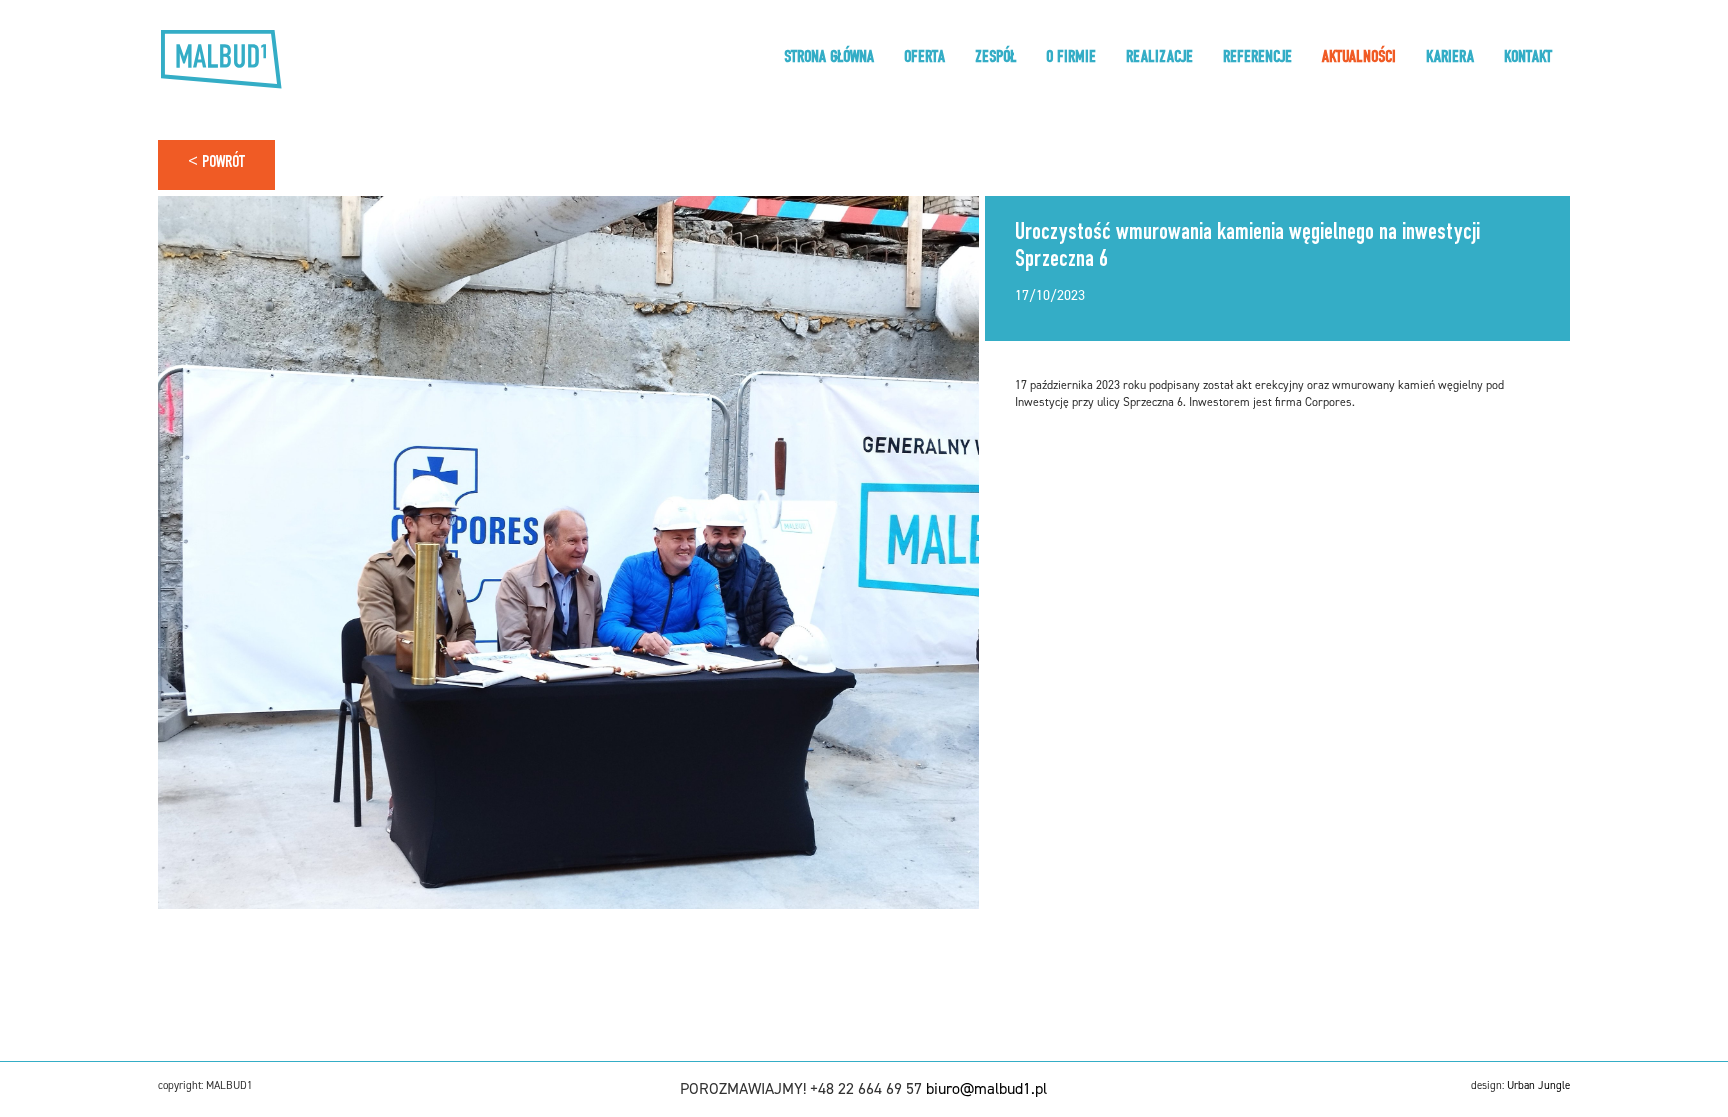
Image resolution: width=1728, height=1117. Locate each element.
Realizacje (1159, 59)
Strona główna (829, 59)
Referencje (1257, 59)
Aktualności (1359, 59)
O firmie (1071, 59)
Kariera (1450, 59)
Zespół (995, 59)
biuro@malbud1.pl (986, 1088)
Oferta (924, 59)
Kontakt (1528, 59)
